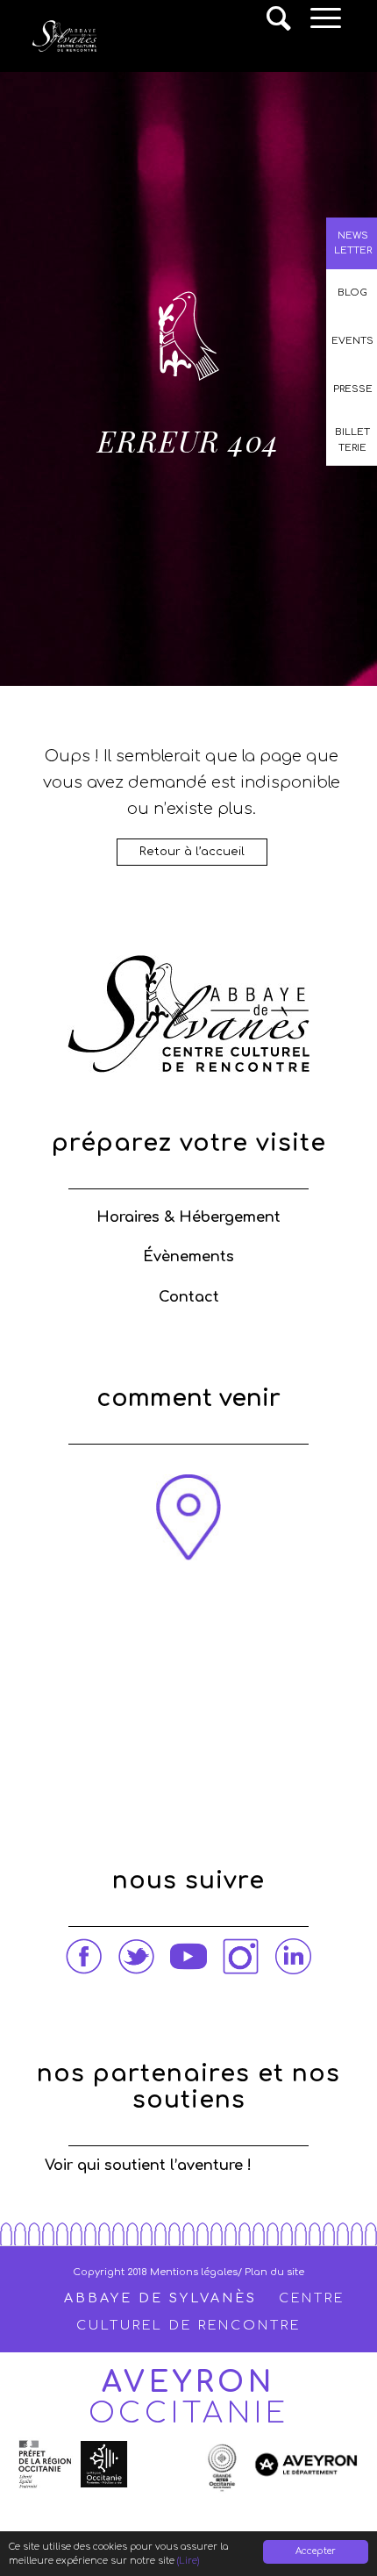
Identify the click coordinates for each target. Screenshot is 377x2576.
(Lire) (188, 2561)
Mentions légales (194, 2272)
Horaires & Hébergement (188, 1217)
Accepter (316, 2551)
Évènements (188, 1257)
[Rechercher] (280, 18)
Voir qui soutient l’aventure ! (148, 2166)
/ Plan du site (271, 2272)
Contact (189, 1297)
